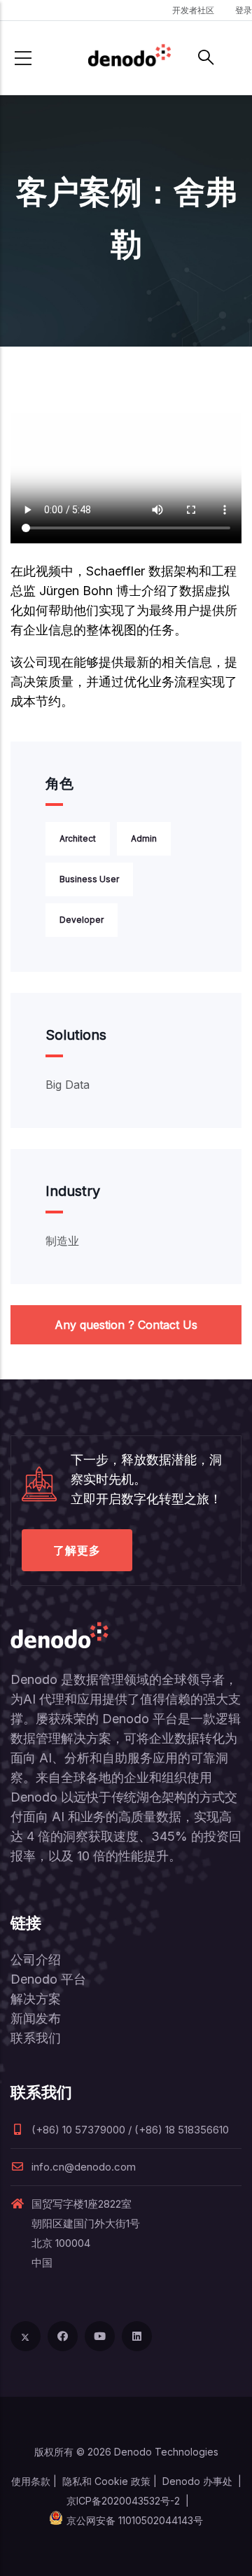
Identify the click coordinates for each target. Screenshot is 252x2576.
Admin (144, 838)
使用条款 (31, 2481)
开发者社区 (193, 10)
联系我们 (36, 2038)
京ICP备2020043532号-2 (123, 2501)
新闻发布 (36, 2018)
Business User (89, 879)
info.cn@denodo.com (84, 2167)
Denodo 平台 (48, 1979)
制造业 (62, 1241)
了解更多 (77, 1550)
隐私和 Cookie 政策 (106, 2481)
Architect (78, 838)
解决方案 (36, 1999)
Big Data (68, 1085)
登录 (244, 10)
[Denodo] (129, 58)
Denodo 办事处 (197, 2481)
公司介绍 (36, 1959)
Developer (82, 920)
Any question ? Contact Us (126, 1325)
